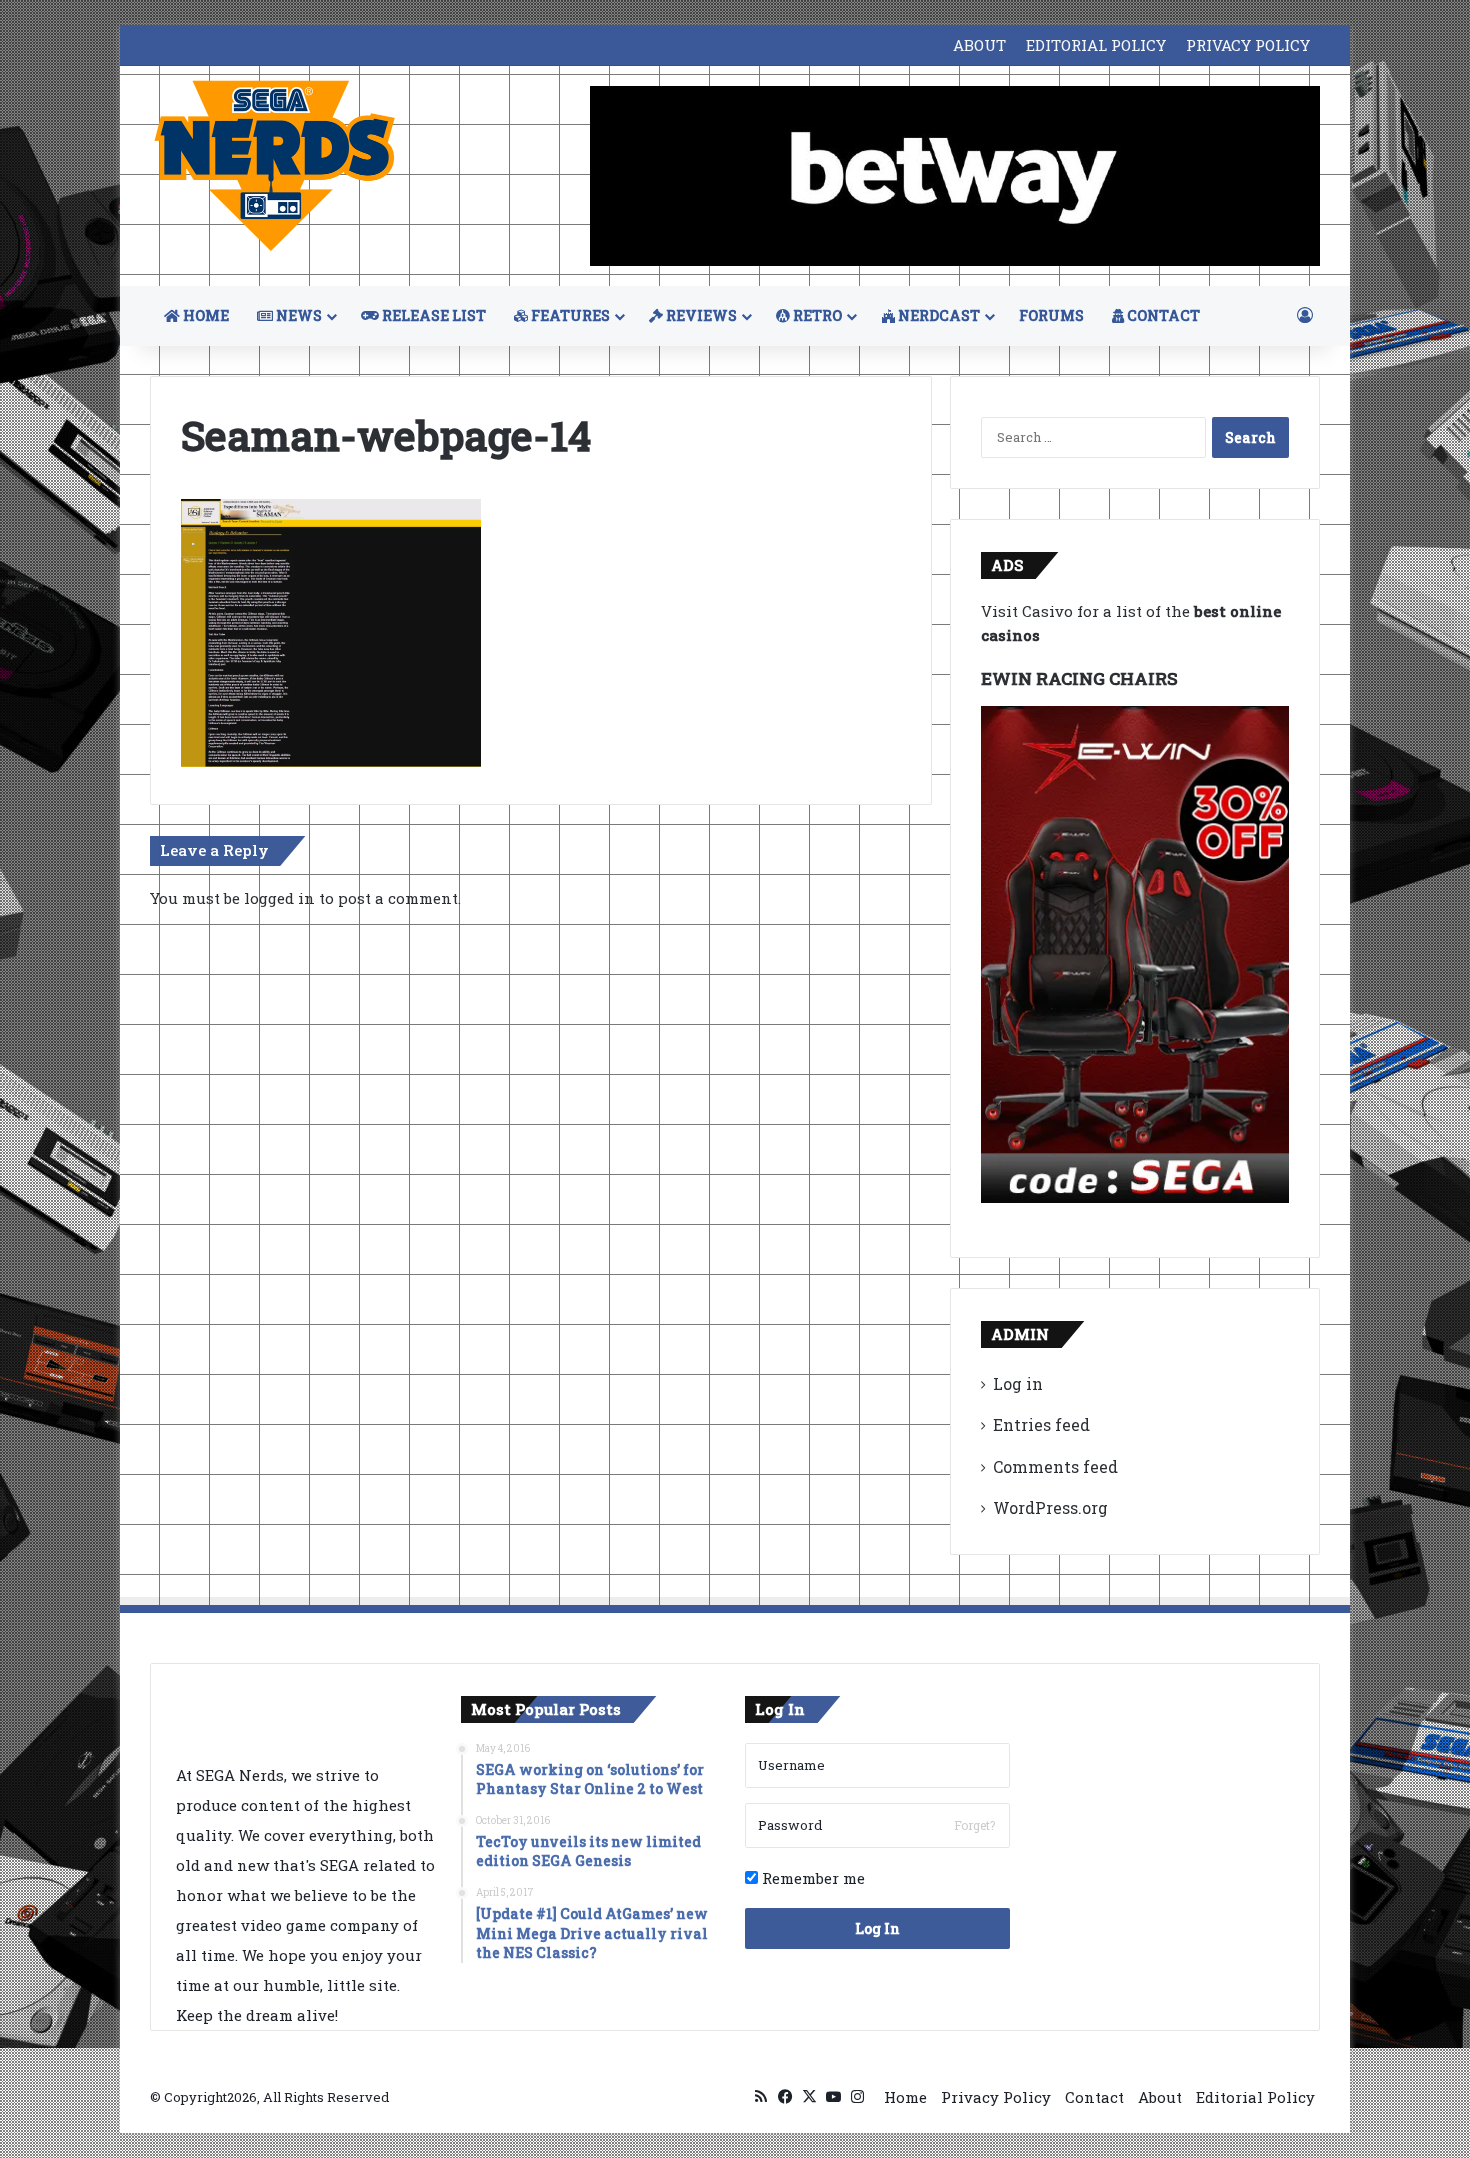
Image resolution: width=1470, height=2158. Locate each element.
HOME (204, 315)
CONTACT (1162, 315)
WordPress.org (1050, 1507)
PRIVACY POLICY (1248, 45)
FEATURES (569, 315)
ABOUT (979, 45)
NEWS (297, 315)
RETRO (816, 315)
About (1160, 2097)
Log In (877, 1928)
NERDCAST (937, 315)
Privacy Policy (996, 2097)
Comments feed (1055, 1466)
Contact (1094, 2097)
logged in (279, 898)
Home (905, 2097)
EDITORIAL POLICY (1096, 45)
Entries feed (1041, 1424)
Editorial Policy (1255, 2097)
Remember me (811, 1878)
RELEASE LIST (432, 315)
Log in (1018, 1383)
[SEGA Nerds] (275, 166)
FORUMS (1051, 315)
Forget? (974, 1825)
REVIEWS (700, 315)
